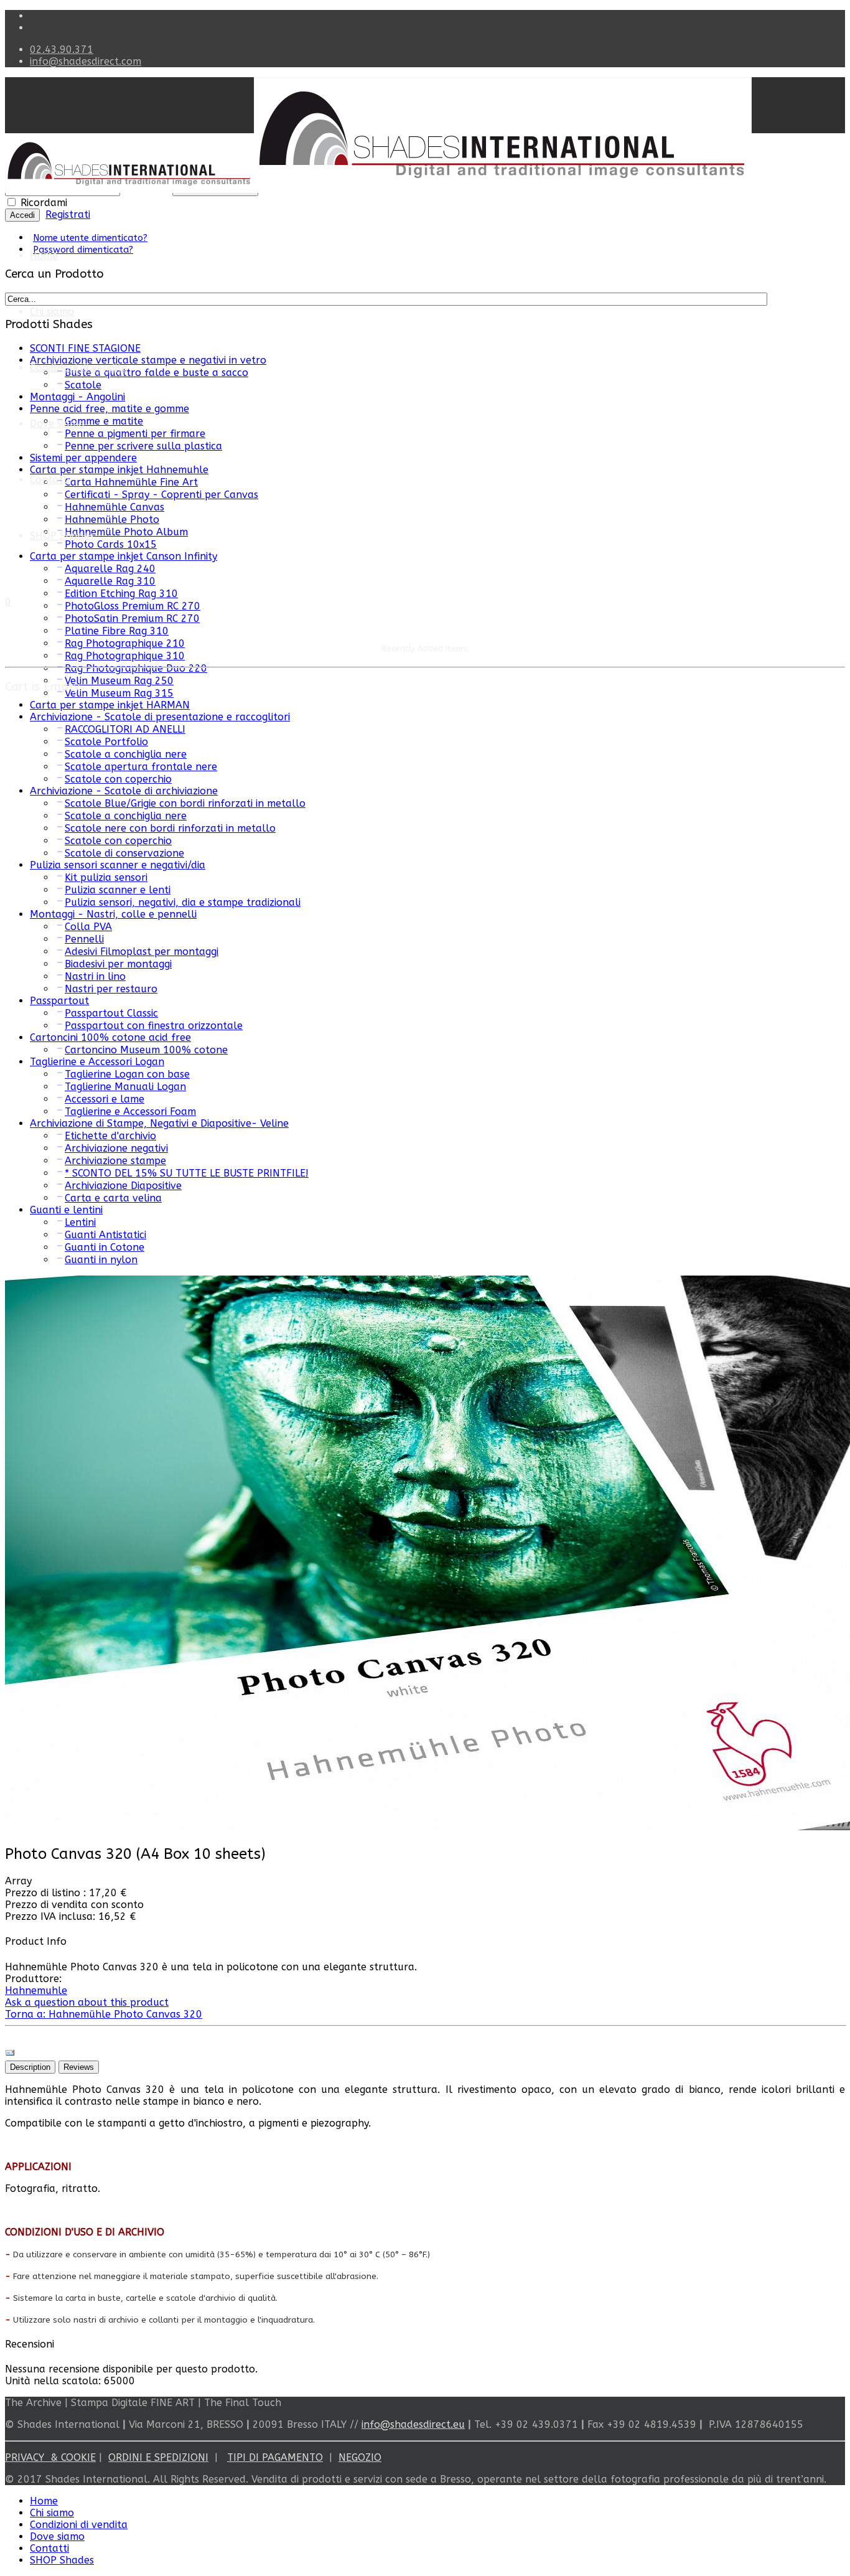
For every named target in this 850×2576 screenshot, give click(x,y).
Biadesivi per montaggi (118, 964)
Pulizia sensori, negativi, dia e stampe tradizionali (183, 902)
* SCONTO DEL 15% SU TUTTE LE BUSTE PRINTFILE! (187, 1173)
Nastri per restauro (111, 989)
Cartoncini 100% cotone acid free (110, 1037)
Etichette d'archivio (110, 1136)
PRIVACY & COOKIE (50, 2457)
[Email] (10, 2055)
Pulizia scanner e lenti (118, 890)
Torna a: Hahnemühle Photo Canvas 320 (104, 2014)
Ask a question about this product (87, 2002)
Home (44, 256)
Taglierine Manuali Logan (125, 1087)
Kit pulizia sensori (106, 877)
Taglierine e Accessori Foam (130, 1112)
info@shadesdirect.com (86, 61)
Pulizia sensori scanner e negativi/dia (118, 865)
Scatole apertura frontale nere (141, 767)
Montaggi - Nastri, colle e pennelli (113, 914)
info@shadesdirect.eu (413, 2424)
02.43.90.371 (62, 49)
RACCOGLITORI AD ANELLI (125, 729)
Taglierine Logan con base (127, 1074)
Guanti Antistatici (105, 1235)
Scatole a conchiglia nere (126, 754)
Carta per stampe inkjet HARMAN (110, 705)
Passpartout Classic (111, 1013)
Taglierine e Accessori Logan (97, 1062)
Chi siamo (52, 312)
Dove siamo (57, 2536)
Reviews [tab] (79, 2067)
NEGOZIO (360, 2457)
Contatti (49, 480)
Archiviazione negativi (116, 1148)
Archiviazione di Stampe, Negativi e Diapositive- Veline (159, 1123)
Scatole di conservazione (124, 853)
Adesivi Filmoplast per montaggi (142, 952)
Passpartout (59, 1001)
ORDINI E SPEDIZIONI (158, 2457)
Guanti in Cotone (105, 1247)
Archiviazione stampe (115, 1161)
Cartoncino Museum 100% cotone (146, 1050)
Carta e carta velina (113, 1198)
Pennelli (84, 939)
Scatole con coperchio (118, 779)
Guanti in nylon (101, 1260)
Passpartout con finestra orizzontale (154, 1026)
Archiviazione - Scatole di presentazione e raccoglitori (160, 717)
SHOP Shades (62, 536)
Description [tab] (30, 2067)
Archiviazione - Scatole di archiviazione (124, 791)
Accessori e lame (105, 1099)
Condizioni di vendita (79, 368)
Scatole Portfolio (106, 742)
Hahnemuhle (36, 1991)
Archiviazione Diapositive (123, 1186)
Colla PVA (88, 927)
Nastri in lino (95, 976)
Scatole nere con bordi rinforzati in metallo (170, 828)
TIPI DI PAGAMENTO (275, 2457)
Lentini (80, 1222)
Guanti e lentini (66, 1210)
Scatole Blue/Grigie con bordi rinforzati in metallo (185, 803)
